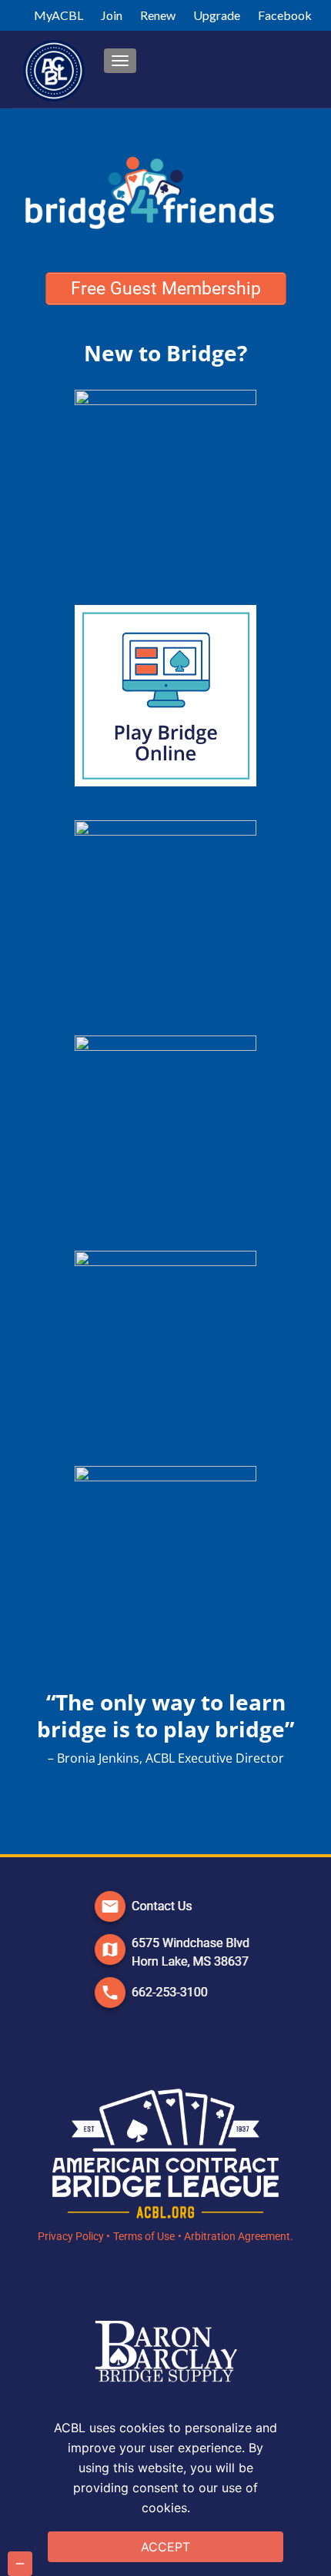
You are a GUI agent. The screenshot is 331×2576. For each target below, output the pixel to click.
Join (112, 15)
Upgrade (217, 15)
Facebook (285, 15)
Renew (158, 15)
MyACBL (59, 15)
